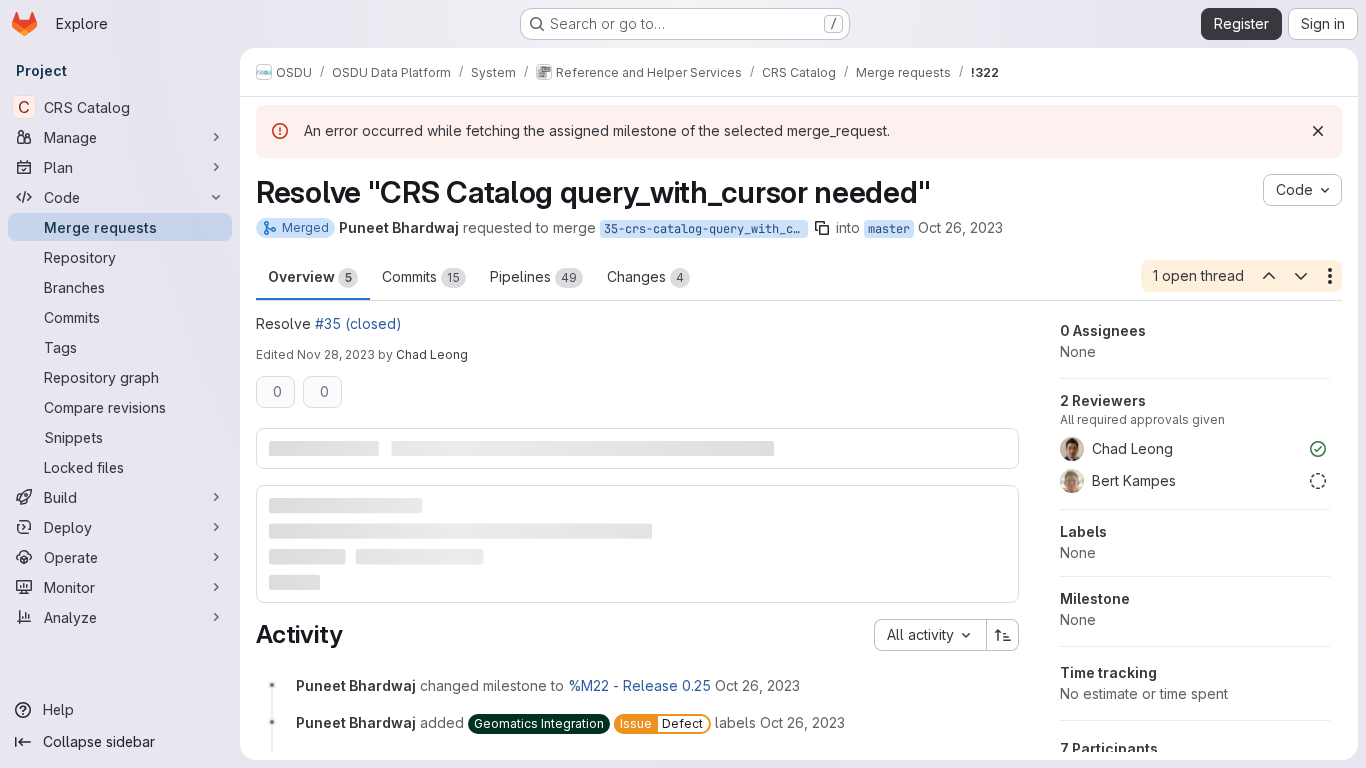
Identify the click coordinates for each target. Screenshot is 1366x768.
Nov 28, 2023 (336, 354)
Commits (421, 276)
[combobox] (930, 635)
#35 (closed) (358, 323)
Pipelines (533, 276)
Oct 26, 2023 (960, 227)
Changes (645, 276)
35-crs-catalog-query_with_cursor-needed (706, 229)
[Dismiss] (1318, 131)
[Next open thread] (1301, 276)
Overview (310, 276)
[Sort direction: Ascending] (1003, 635)
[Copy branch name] (822, 228)
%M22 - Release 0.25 (639, 685)
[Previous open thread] (1268, 276)
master (889, 229)
